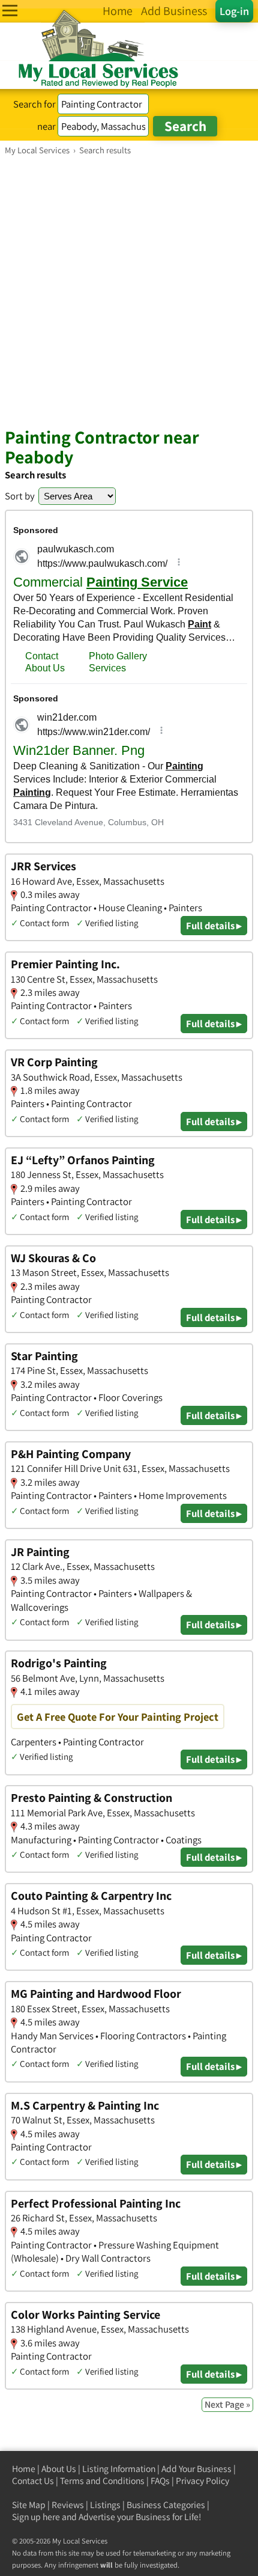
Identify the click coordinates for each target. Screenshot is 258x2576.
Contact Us (33, 2481)
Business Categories (166, 2505)
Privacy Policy (202, 2481)
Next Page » (227, 2404)
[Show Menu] (10, 11)
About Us (59, 2469)
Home (24, 2469)
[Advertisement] (129, 291)
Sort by (20, 496)
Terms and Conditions (102, 2481)
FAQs (160, 2481)
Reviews (68, 2505)
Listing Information (119, 2469)
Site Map (29, 2505)
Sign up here (36, 2517)
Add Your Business (196, 2469)
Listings (105, 2505)
